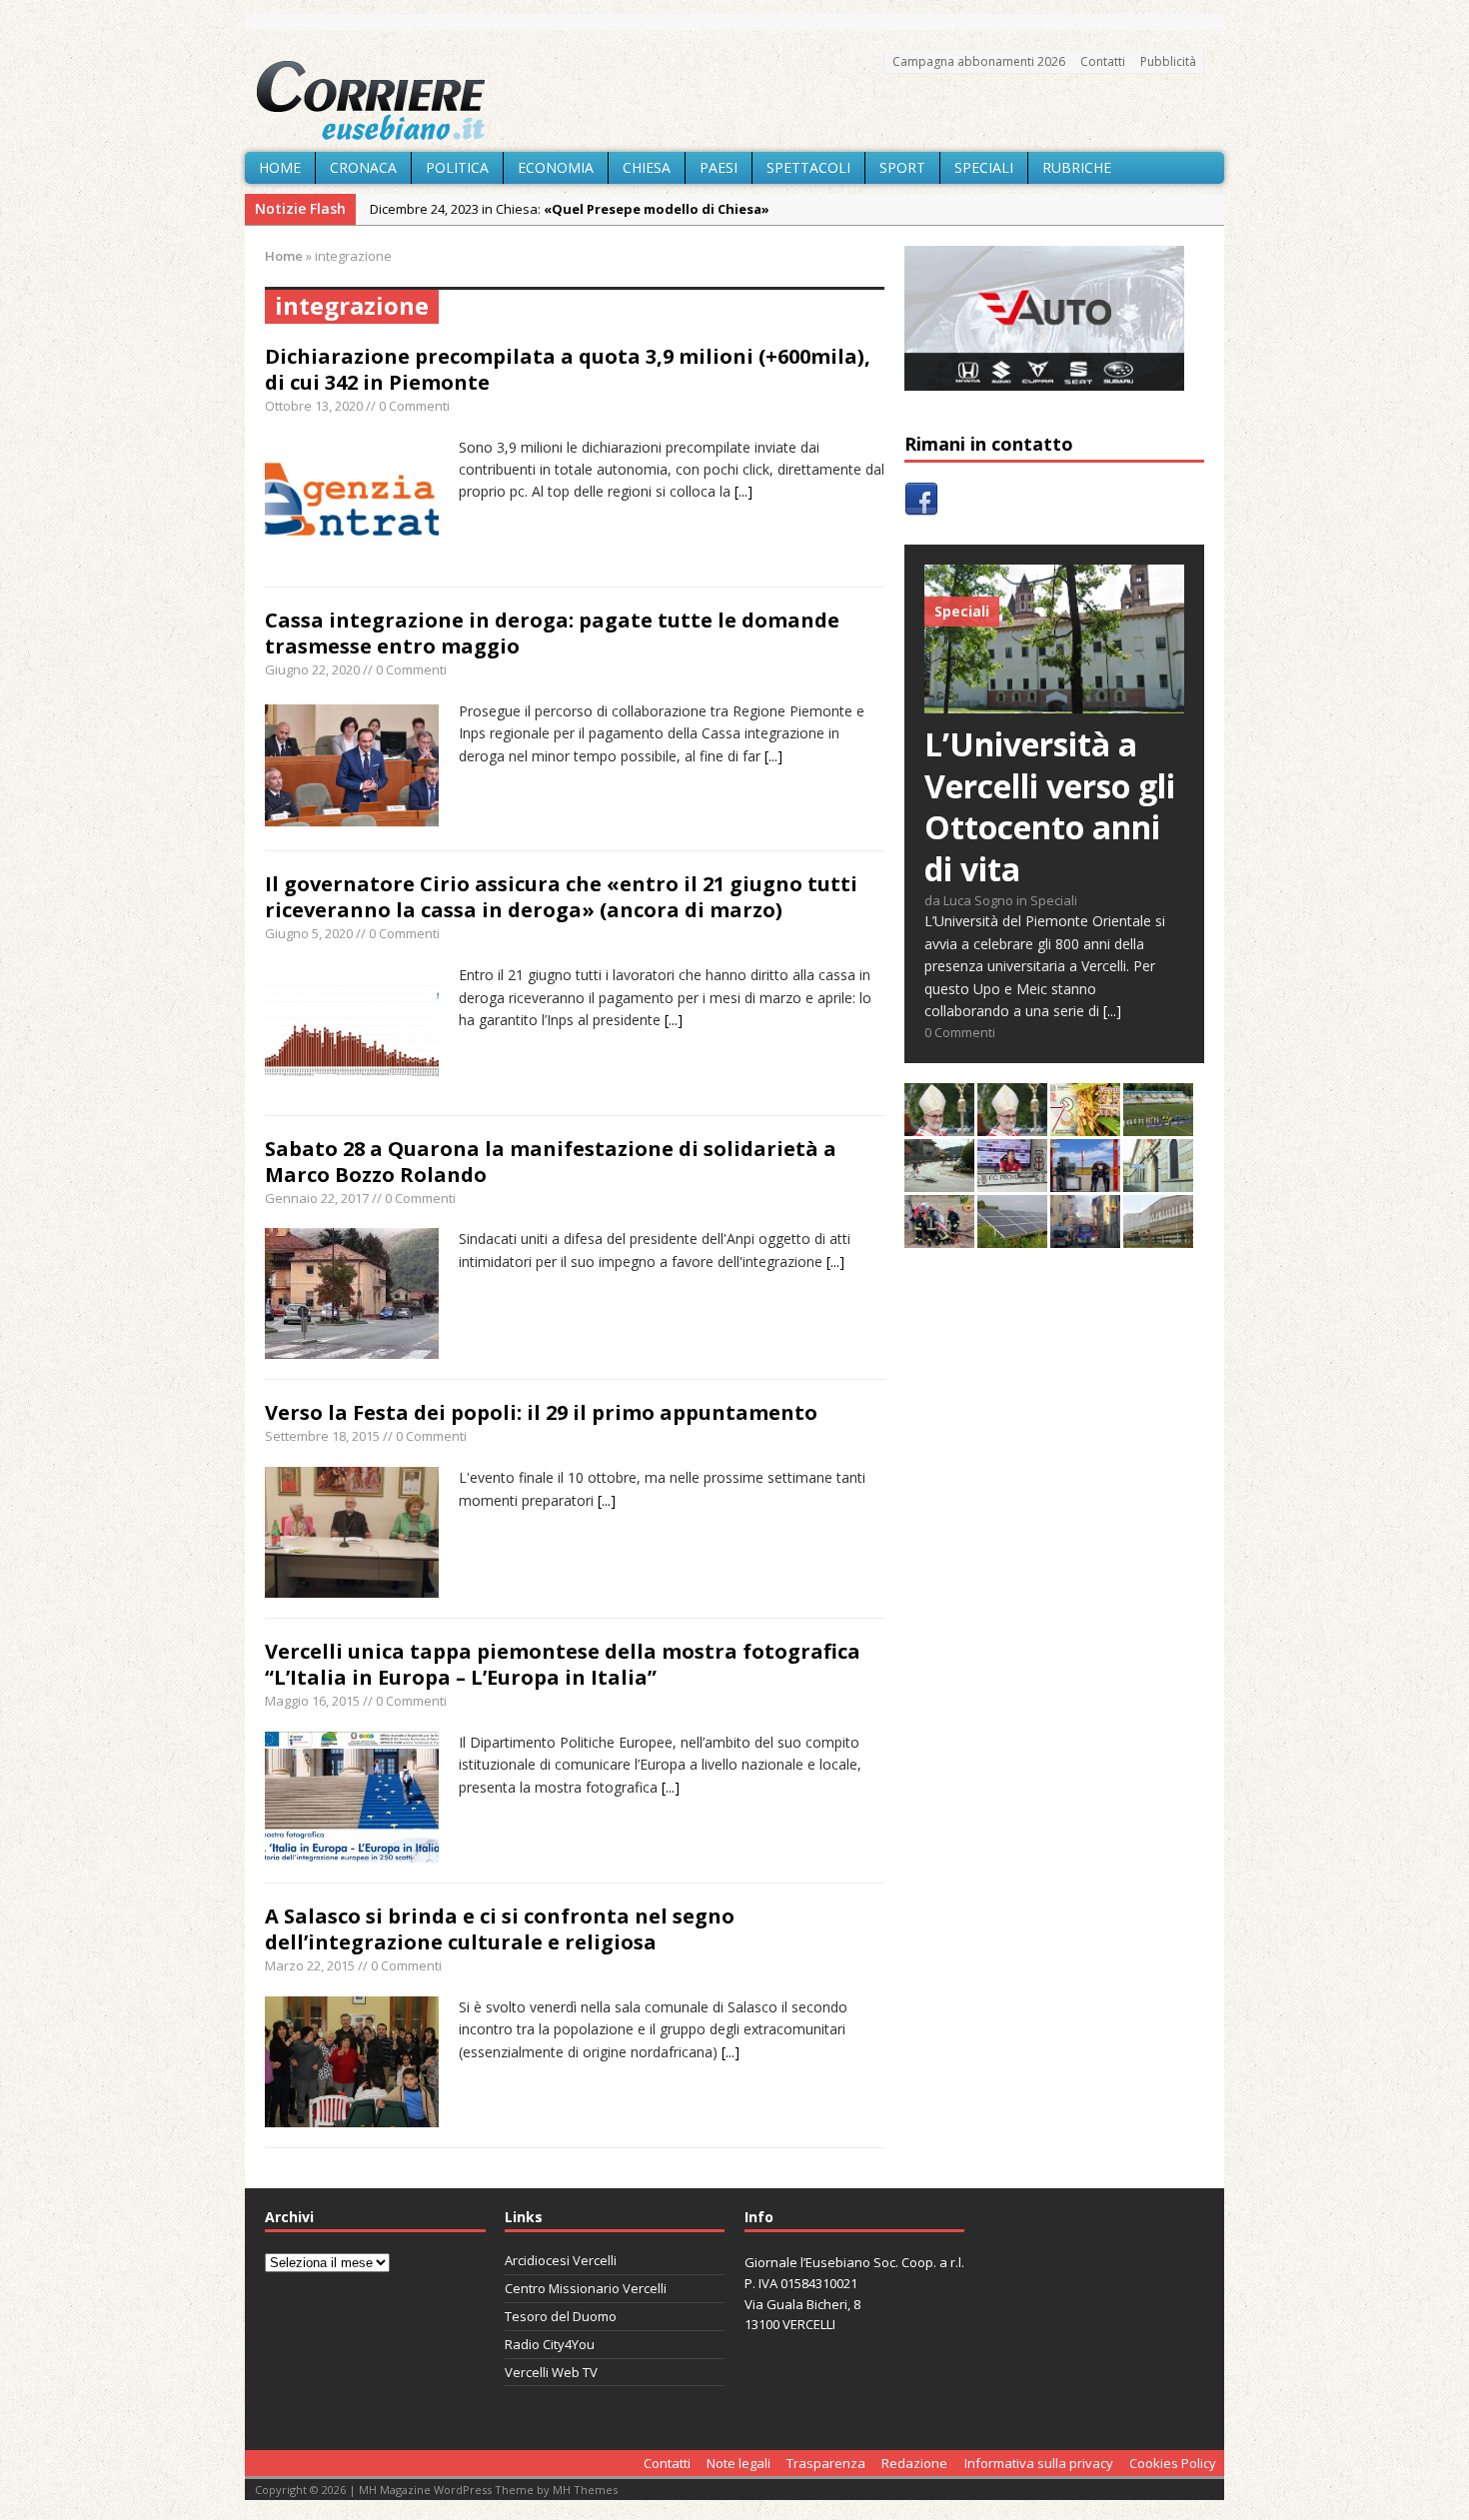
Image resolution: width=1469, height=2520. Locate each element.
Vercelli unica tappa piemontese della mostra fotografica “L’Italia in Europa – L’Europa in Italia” (563, 1664)
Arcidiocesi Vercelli (561, 2260)
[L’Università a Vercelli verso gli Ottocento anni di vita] (1054, 702)
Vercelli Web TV (551, 2372)
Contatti (1103, 61)
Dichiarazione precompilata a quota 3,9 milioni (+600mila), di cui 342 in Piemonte (568, 369)
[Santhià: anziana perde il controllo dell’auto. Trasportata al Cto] (939, 1237)
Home (280, 167)
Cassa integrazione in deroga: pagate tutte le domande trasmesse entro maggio (552, 633)
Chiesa (647, 167)
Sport (902, 167)
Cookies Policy (1173, 2463)
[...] (743, 491)
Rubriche (1077, 167)
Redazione (914, 2463)
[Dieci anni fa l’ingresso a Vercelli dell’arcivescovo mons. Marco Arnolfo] (939, 1125)
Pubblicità (1168, 61)
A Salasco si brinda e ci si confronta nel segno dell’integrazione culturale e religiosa (500, 1929)
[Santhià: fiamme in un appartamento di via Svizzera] (1085, 1237)
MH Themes (585, 2490)
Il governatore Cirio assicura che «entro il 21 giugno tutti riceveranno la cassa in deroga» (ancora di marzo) (561, 897)
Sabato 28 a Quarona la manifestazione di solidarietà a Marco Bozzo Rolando (551, 1162)
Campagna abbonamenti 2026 (979, 61)
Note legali (738, 2463)
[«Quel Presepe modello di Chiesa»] (1012, 1125)
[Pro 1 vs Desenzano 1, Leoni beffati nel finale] (1158, 1125)
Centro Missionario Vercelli (586, 2288)
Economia (556, 167)
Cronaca (363, 167)
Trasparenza (826, 2463)
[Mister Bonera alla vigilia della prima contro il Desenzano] (1012, 1181)
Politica (457, 167)
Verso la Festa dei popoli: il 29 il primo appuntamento (541, 1412)
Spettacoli (808, 167)
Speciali (984, 167)
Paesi (719, 167)
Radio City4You (550, 2344)
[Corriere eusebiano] (734, 101)
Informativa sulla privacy (1039, 2463)
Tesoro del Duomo (561, 2316)
